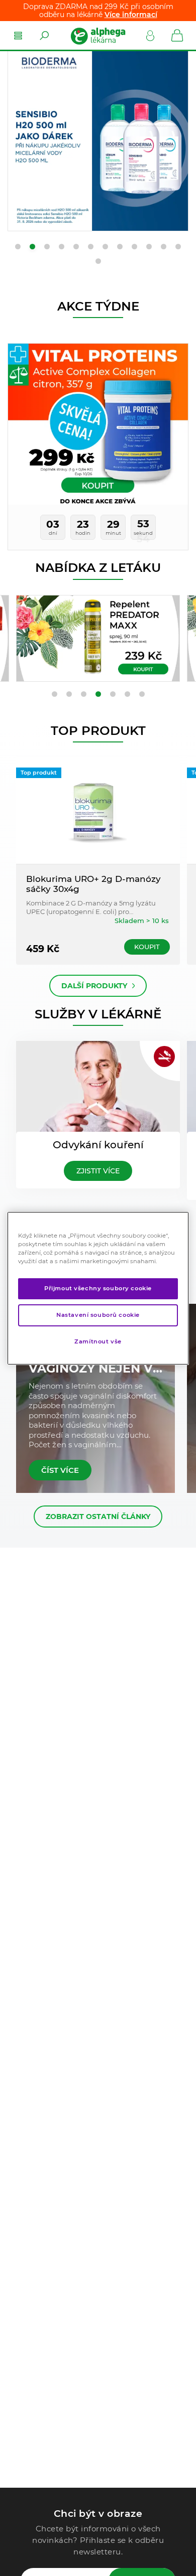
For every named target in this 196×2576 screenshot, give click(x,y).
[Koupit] (98, 638)
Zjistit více (98, 1171)
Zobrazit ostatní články (98, 1517)
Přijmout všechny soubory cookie (98, 1288)
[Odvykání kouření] (98, 1088)
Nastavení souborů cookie (98, 1315)
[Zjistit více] (98, 141)
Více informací (131, 15)
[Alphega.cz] (97, 36)
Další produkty (94, 986)
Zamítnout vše (98, 1341)
